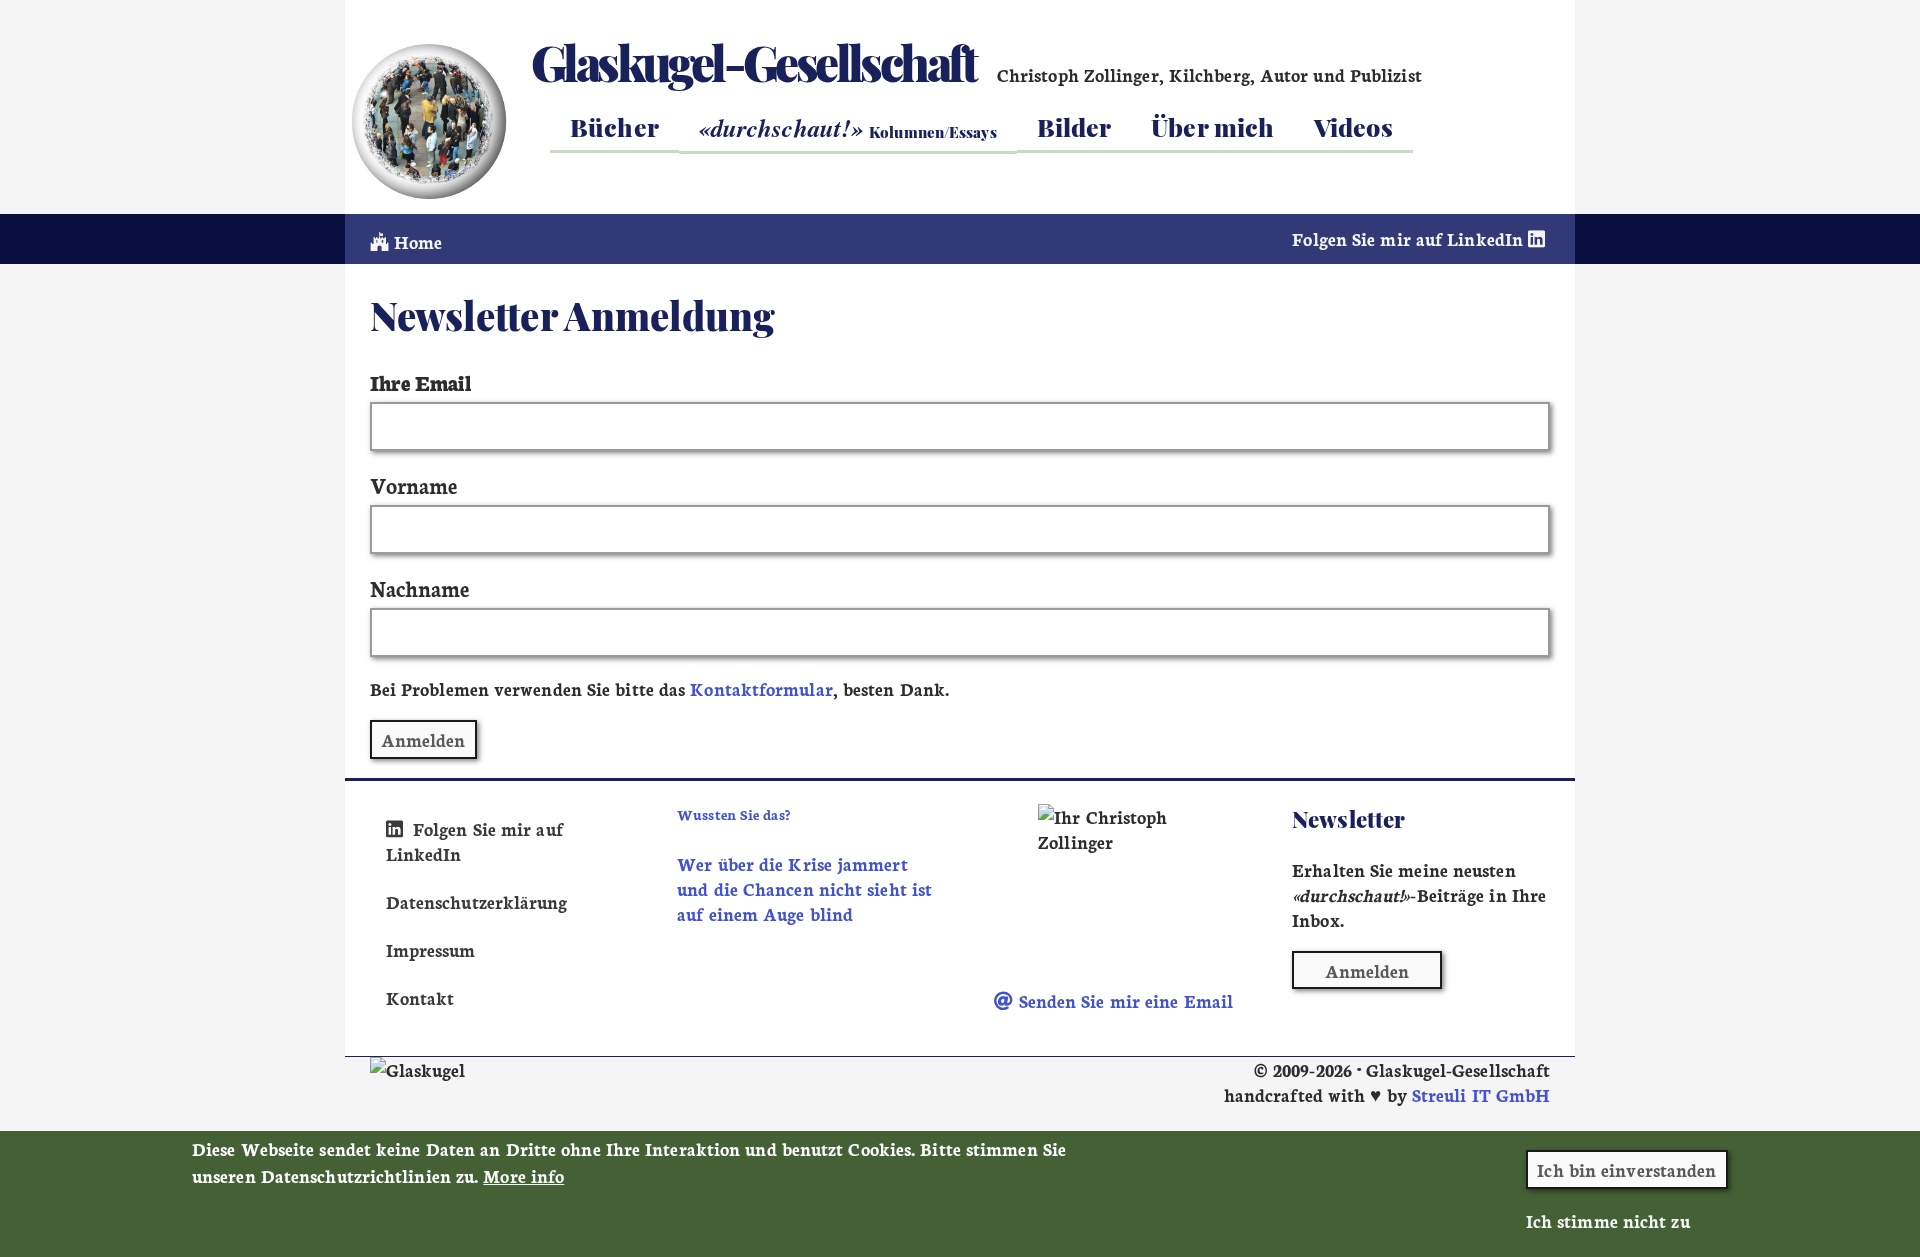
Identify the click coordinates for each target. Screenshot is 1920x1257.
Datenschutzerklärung (477, 901)
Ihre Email (420, 381)
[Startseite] (427, 121)
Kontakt (420, 997)
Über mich (1212, 126)
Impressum (431, 949)
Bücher (614, 126)
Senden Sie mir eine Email (1123, 1000)
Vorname (414, 484)
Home (415, 241)
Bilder (1074, 126)
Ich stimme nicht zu (1608, 1220)
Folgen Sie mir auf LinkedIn (1410, 238)
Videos (1353, 126)
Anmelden (1367, 970)
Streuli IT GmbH (1481, 1094)
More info (523, 1175)
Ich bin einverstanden (1626, 1169)
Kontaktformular (761, 688)
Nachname (420, 587)
